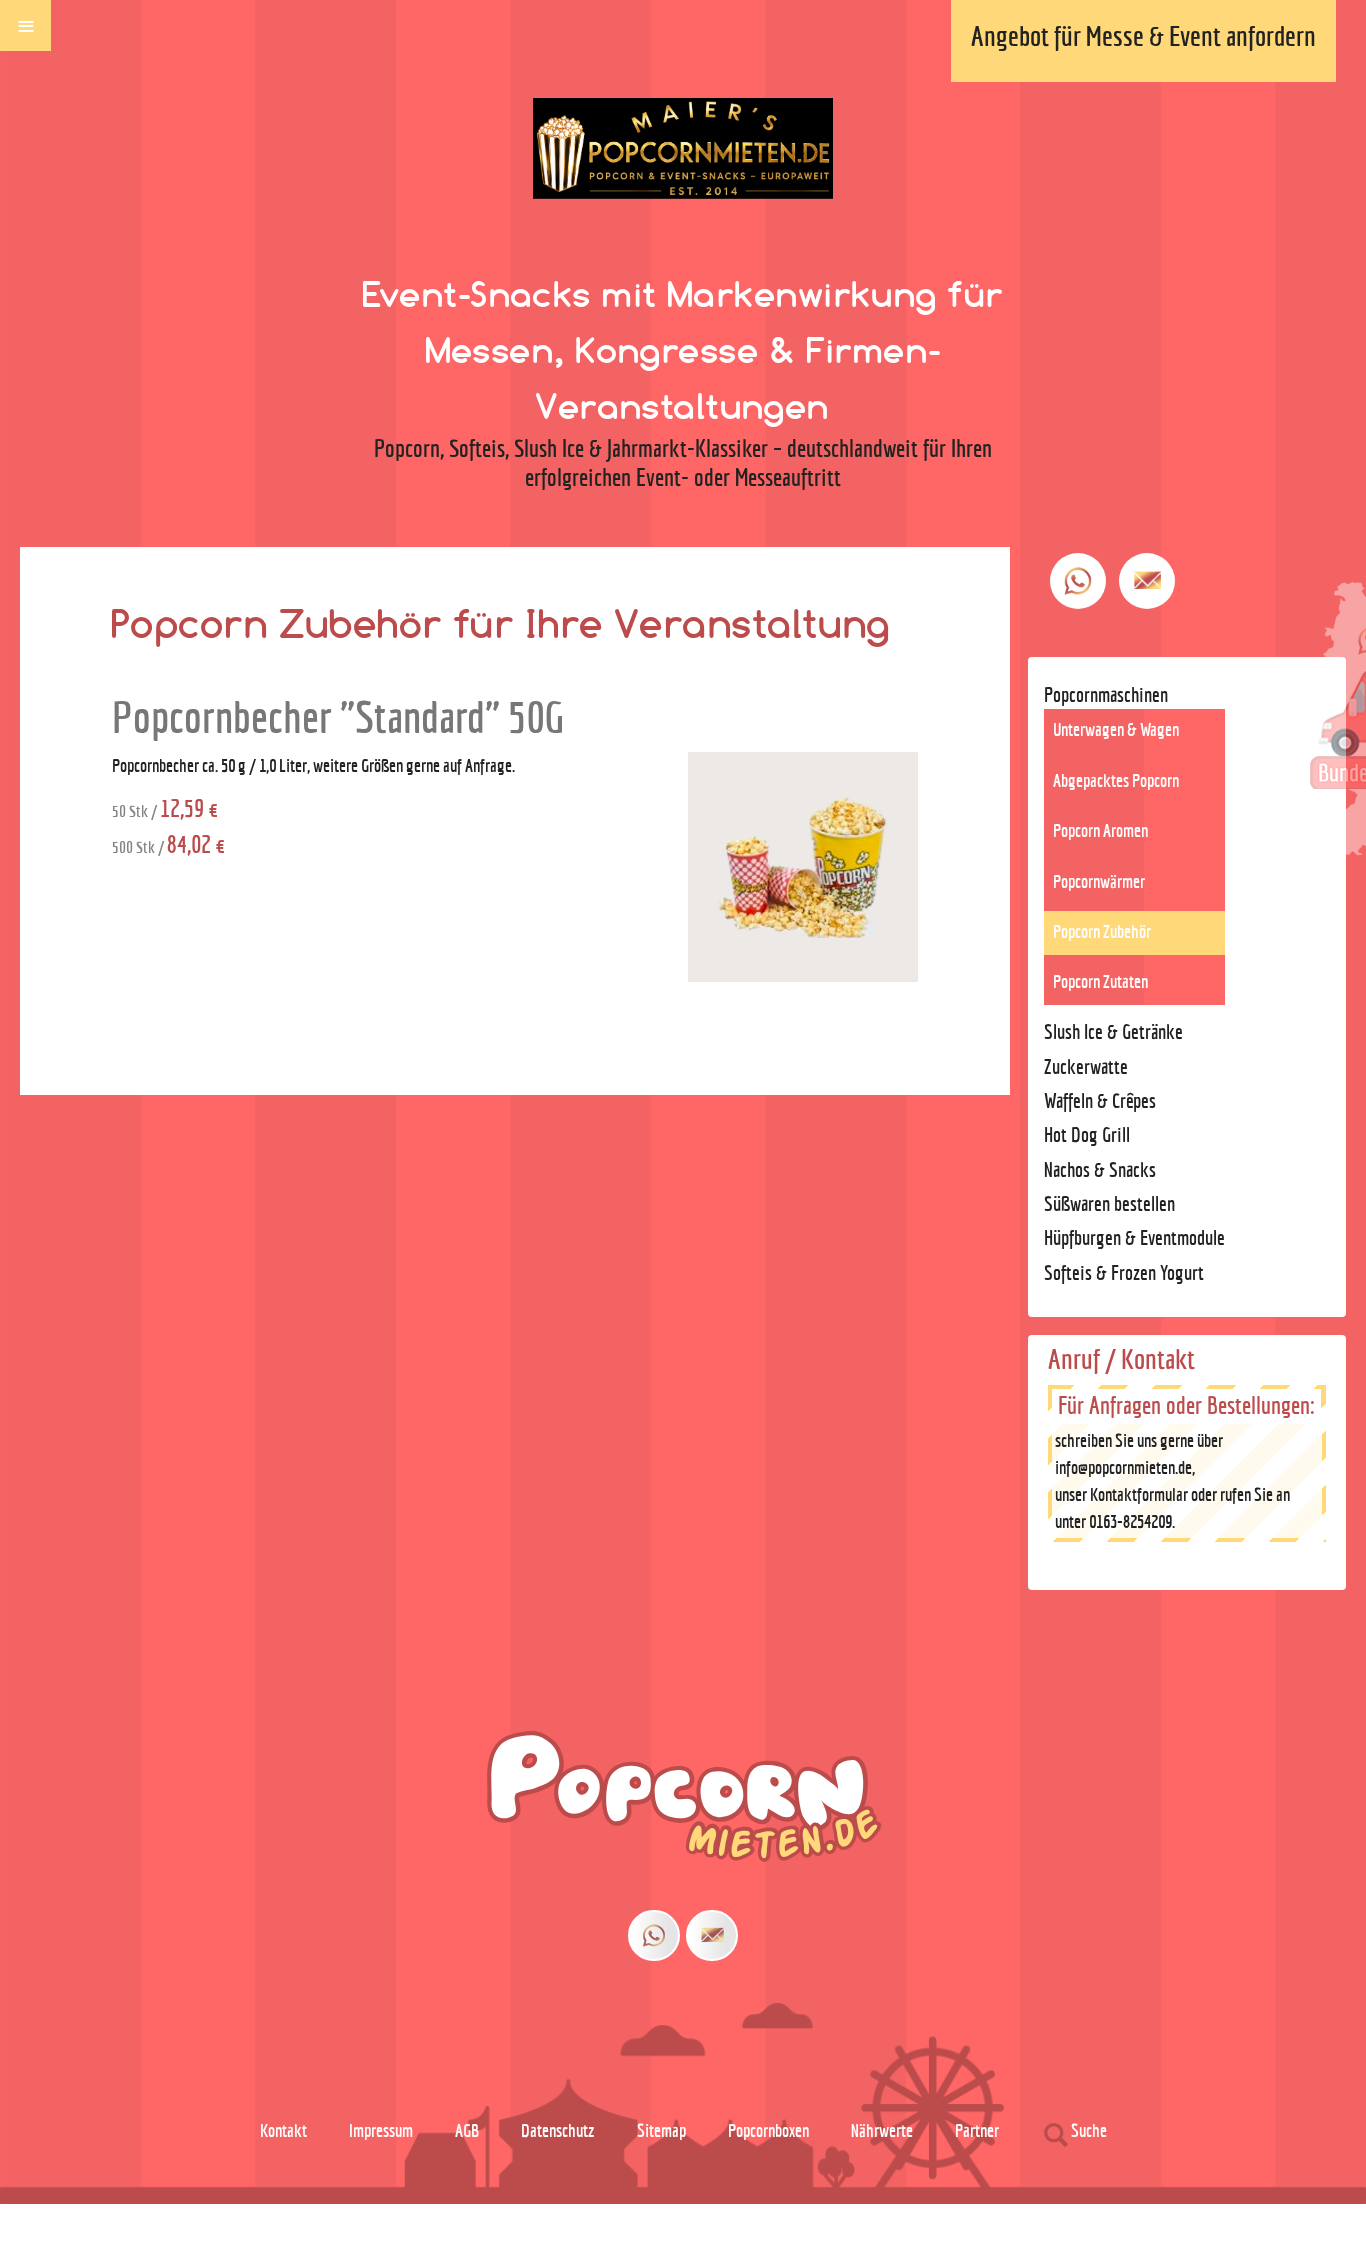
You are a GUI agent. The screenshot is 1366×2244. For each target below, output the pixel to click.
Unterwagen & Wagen (1116, 729)
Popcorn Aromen (1100, 830)
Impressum (381, 2130)
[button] (1177, 2187)
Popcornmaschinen (1106, 694)
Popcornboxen (768, 2130)
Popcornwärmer (1099, 881)
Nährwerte (882, 2130)
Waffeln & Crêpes (1100, 1100)
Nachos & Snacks (1100, 1169)
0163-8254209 (1130, 1521)
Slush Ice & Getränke (1113, 1031)
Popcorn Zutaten (1100, 981)
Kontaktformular (1139, 1494)
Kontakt (283, 2130)
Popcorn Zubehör (1102, 931)
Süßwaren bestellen (1109, 1203)
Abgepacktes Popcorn (1116, 780)
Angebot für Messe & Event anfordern (1143, 36)
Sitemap (661, 2130)
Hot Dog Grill (1087, 1134)
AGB (467, 2130)
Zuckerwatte (1086, 1066)
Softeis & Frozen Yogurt (1124, 1272)
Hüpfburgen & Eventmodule (1134, 1237)
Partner (977, 2130)
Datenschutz (558, 2130)
